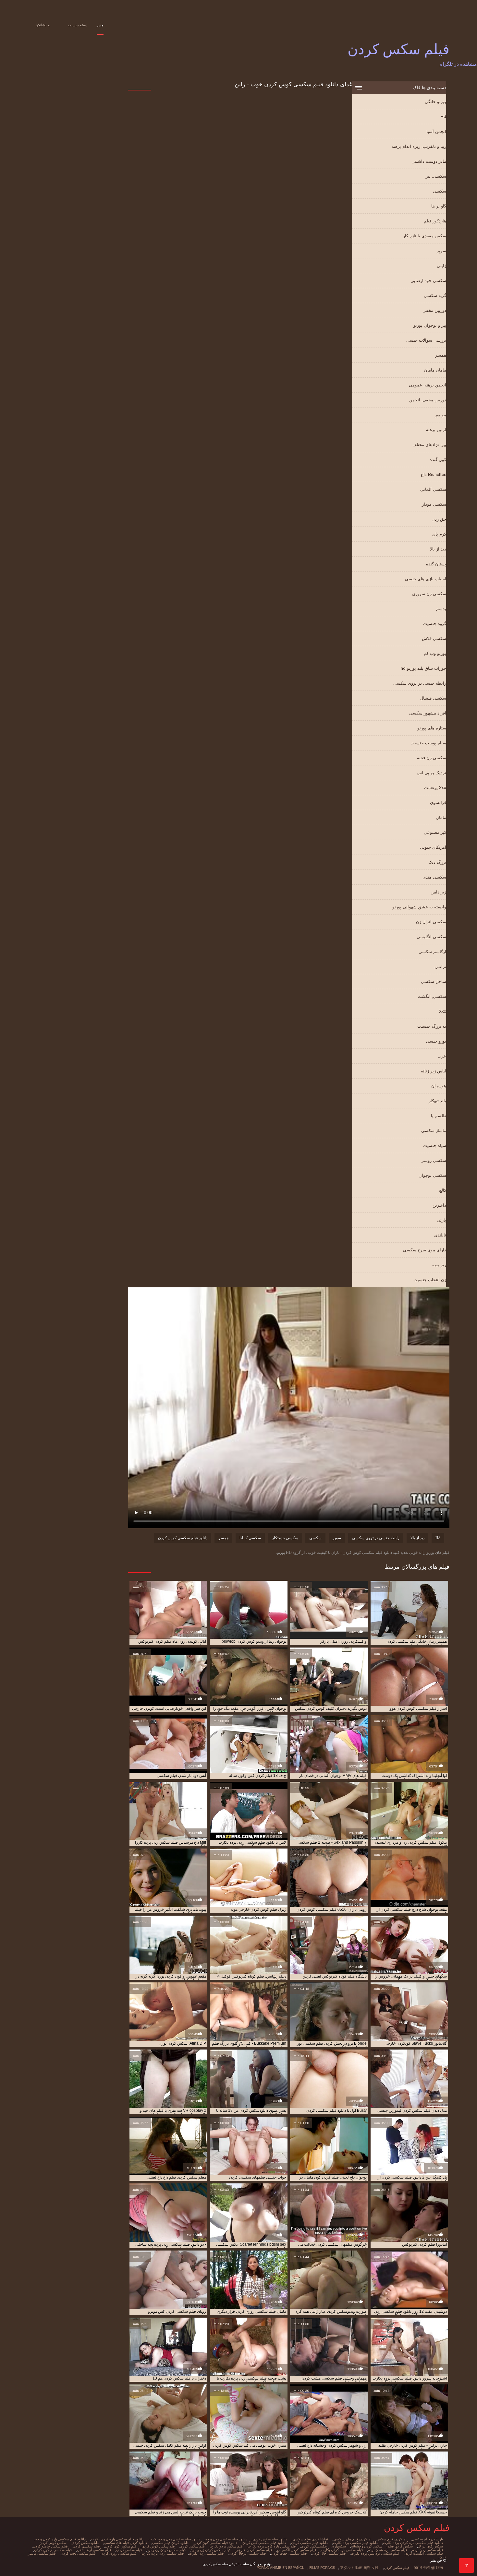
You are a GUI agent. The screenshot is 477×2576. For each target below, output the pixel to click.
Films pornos (322, 2568)
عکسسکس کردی (314, 2546)
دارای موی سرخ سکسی (425, 1250)
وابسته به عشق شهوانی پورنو (419, 907)
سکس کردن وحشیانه (367, 2546)
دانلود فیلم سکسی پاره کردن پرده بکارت (413, 2543)
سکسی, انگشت (432, 996)
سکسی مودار (434, 504)
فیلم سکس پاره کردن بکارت (342, 2550)
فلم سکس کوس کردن (158, 2546)
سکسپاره (339, 2546)
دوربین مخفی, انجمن (428, 400)
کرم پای (439, 534)
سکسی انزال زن (431, 922)
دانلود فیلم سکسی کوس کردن (183, 1538)
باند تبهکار (437, 1101)
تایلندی (440, 1235)
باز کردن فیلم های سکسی (352, 2539)
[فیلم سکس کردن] (466, 2565)
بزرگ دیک (437, 862)
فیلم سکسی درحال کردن (247, 2553)
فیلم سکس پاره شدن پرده (387, 2550)
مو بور (440, 415)
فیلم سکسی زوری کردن (118, 2553)
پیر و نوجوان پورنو (430, 325)
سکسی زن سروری (429, 594)
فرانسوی (438, 803)
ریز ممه (439, 1265)
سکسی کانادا (250, 1538)
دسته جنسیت (78, 25)
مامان (441, 817)
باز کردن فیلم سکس (392, 2539)
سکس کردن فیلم (400, 2546)
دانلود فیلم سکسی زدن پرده (226, 2539)
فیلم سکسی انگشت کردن (424, 2553)
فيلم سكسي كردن (86, 2546)
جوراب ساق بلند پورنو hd (423, 668)
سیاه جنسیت (435, 1146)
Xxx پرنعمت (435, 788)
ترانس (440, 967)
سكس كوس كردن (53, 2543)
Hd (443, 117)
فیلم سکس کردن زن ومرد (166, 2550)
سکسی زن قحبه (432, 758)
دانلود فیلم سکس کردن (270, 2539)
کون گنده (438, 460)
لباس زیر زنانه (434, 1071)
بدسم (441, 609)
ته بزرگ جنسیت (432, 1026)
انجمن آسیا (436, 131)
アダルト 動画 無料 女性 (359, 2568)
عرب (442, 1056)
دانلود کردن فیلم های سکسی (125, 2543)
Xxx (443, 1011)
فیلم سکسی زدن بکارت (206, 2553)
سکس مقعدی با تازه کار (425, 236)
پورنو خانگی (435, 102)
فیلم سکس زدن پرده (428, 2550)
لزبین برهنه (436, 430)
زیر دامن (438, 892)
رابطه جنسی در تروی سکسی (420, 683)
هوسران (439, 1086)
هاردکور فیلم (435, 221)
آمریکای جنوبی (433, 847)
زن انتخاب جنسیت (430, 1280)
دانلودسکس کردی (85, 2543)
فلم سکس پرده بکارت (226, 2546)
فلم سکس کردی (192, 2546)
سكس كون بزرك (430, 2546)
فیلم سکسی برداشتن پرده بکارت (375, 2553)
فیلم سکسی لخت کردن (78, 2553)
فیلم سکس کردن (397, 2568)
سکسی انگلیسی (431, 937)
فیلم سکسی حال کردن (329, 2553)
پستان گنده (436, 564)
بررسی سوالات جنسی (426, 340)
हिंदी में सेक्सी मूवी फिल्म (429, 2568)
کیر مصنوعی (435, 832)
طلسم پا (439, 1116)
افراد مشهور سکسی (428, 713)
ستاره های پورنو (432, 728)
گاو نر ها (439, 206)
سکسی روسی (433, 1160)
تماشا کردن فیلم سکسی (310, 2539)
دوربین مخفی (434, 310)
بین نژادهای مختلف (429, 445)
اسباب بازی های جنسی (426, 579)
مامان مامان (435, 370)
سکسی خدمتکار (285, 1538)
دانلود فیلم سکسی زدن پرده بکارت (174, 2539)
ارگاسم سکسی (432, 952)
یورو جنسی (436, 1041)
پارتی (441, 1220)
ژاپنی (441, 266)
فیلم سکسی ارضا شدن (94, 2550)
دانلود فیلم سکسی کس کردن (264, 2543)
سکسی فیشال (433, 698)
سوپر (441, 251)
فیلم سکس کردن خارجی (254, 2550)
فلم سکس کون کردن (121, 2546)
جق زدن (439, 519)
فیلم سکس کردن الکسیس (297, 2550)
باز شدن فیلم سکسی (427, 2539)
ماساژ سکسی (434, 1131)
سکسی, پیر (436, 176)
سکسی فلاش (434, 638)
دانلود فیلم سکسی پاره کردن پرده (61, 2539)
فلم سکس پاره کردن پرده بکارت (272, 2546)
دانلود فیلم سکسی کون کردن (215, 2543)
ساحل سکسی (434, 981)
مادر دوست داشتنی (429, 161)
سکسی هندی (434, 877)
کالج (443, 1190)
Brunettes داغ (434, 474)
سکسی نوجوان (432, 1175)
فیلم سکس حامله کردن (50, 2546)
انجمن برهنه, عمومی (428, 385)
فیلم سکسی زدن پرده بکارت (163, 2553)
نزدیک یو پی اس (431, 773)
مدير (100, 25)
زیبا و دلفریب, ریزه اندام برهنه (419, 146)
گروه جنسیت (435, 624)
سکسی (440, 191)
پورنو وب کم (435, 653)
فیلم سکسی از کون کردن (53, 2550)
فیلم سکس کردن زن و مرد (211, 2550)
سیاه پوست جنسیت (428, 743)
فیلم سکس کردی (129, 2550)
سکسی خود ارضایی (428, 281)
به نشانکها (43, 25)
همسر (441, 355)
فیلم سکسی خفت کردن (289, 2553)
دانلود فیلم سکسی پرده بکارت (355, 2543)
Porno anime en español (280, 2568)
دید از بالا (438, 549)
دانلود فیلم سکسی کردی (309, 2543)
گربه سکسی (435, 295)
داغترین (439, 1205)
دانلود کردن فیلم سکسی (170, 2543)
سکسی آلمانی (433, 489)
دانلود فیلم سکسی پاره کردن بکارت (117, 2539)
